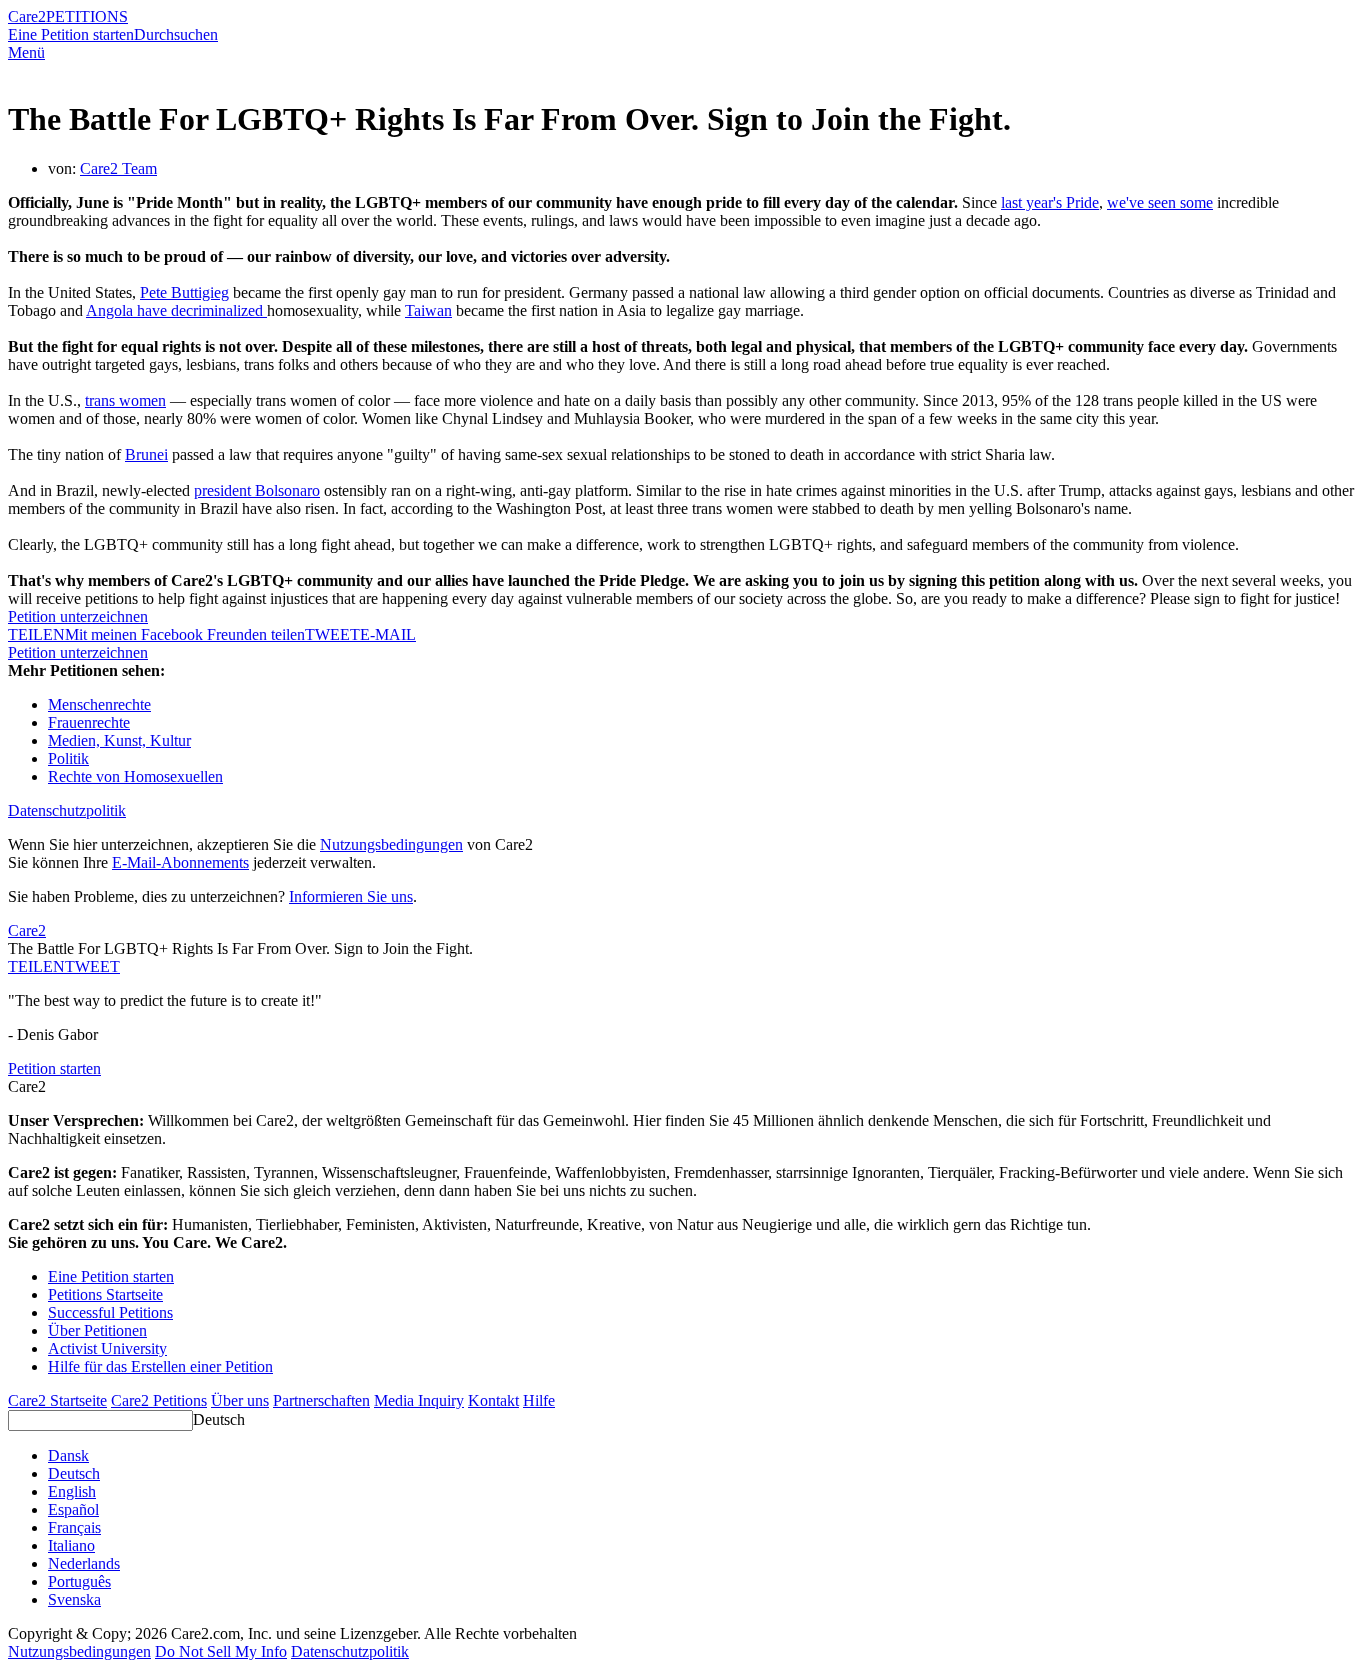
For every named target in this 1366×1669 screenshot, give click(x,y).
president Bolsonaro (257, 490)
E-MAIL (388, 634)
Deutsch (219, 1419)
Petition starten (54, 1068)
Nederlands (84, 1563)
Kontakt (493, 1400)
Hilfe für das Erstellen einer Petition (160, 1366)
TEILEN (36, 966)
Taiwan (428, 310)
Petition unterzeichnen (78, 616)
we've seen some (1160, 202)
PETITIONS (87, 16)
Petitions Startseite (105, 1294)
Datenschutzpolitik (67, 810)
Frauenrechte (89, 722)
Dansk (68, 1455)
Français (74, 1527)
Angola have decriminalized (176, 310)
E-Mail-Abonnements (180, 862)
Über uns (240, 1400)
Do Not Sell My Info (221, 1651)
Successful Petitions (110, 1312)
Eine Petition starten (71, 34)
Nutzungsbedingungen (391, 844)
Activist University (107, 1348)
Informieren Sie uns (351, 896)
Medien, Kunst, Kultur (119, 740)
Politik (68, 758)
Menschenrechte (99, 704)
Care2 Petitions (159, 1400)
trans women (125, 400)
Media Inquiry (419, 1400)
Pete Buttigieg (184, 292)
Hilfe (539, 1400)
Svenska (74, 1599)
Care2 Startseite (57, 1400)
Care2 (27, 16)
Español (73, 1509)
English (72, 1491)
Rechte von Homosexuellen (135, 776)
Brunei (146, 454)
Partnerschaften (321, 1400)
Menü (26, 52)
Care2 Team (118, 168)
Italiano (71, 1545)
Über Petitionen (97, 1330)
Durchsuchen (176, 34)
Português (79, 1581)
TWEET (332, 634)
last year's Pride (1050, 202)
